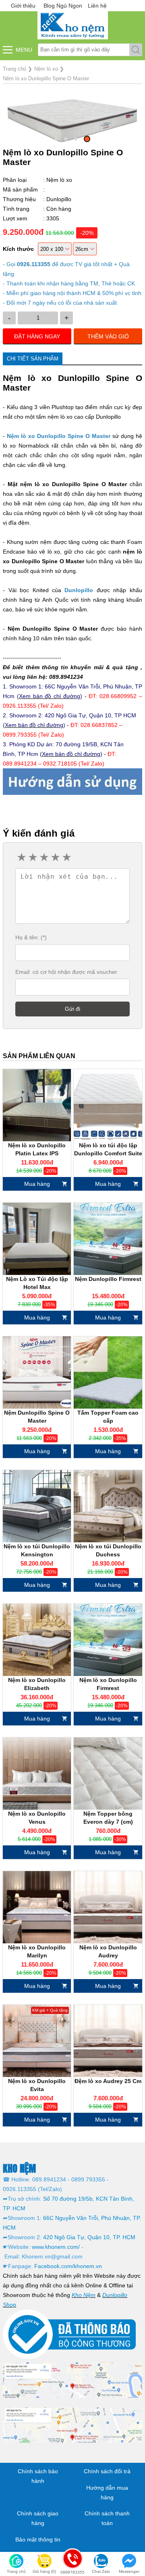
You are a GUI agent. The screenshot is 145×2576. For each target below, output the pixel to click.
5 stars (66, 857)
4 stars (55, 857)
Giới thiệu (23, 6)
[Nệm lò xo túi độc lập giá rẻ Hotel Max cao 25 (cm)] (37, 1239)
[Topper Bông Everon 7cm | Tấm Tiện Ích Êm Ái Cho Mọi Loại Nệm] (108, 1774)
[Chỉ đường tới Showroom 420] (72, 2425)
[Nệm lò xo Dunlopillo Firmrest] (108, 1640)
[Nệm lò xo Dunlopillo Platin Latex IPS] (37, 1105)
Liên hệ (97, 6)
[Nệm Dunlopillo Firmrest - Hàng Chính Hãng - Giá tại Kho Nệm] (108, 1239)
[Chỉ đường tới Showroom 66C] (72, 2379)
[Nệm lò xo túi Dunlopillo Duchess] (108, 1506)
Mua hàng (37, 1184)
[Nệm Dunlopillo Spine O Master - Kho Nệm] (37, 1373)
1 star (21, 857)
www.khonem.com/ (56, 2247)
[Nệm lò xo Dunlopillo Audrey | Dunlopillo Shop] (108, 1907)
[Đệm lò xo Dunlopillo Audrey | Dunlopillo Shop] (108, 2041)
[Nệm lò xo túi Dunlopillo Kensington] (37, 1506)
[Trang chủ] (72, 25)
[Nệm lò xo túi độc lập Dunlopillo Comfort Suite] (108, 1105)
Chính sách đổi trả (107, 2471)
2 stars (32, 857)
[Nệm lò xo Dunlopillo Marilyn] (37, 1907)
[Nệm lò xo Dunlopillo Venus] (37, 1774)
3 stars (43, 857)
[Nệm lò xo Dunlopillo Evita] (37, 2041)
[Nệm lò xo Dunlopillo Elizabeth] (37, 1640)
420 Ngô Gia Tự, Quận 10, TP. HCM (89, 2237)
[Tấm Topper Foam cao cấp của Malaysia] (108, 1373)
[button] (56, 139)
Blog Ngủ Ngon (63, 6)
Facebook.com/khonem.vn (68, 2266)
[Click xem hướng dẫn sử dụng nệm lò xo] (72, 781)
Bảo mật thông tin (38, 2539)
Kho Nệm (84, 2295)
